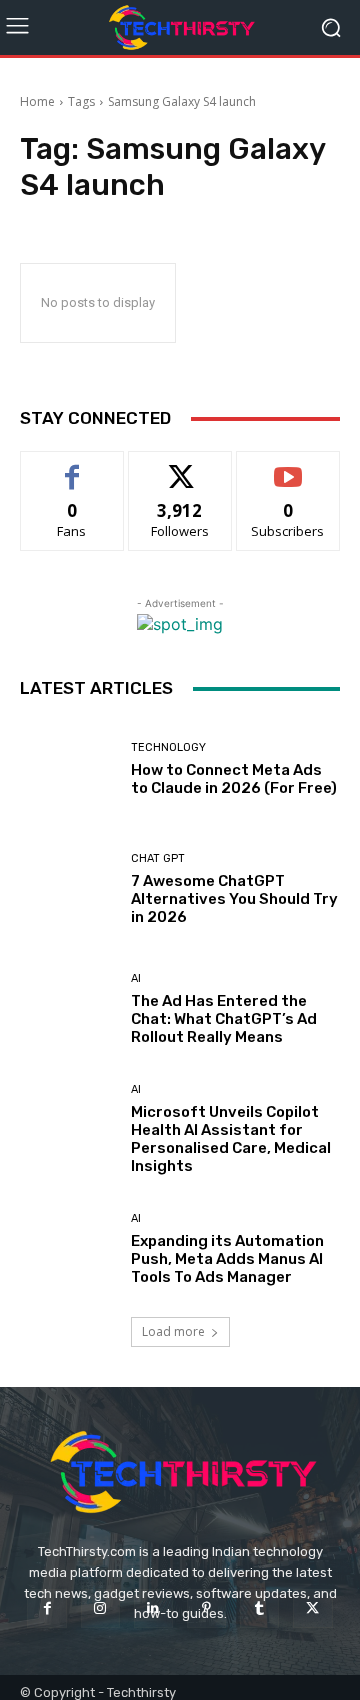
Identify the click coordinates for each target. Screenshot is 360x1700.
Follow (180, 466)
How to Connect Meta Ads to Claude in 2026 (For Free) (234, 779)
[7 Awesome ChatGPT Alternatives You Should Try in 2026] (68, 889)
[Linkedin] (153, 1608)
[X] (312, 1608)
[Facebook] (46, 1608)
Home (37, 101)
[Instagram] (100, 1608)
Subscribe (288, 466)
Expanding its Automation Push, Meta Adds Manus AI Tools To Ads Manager (227, 1259)
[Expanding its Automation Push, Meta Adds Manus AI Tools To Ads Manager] (68, 1249)
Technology (168, 747)
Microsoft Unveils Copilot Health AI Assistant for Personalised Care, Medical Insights (231, 1139)
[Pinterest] (206, 1608)
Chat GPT (158, 858)
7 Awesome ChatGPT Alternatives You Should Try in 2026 (234, 899)
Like (72, 466)
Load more (173, 1331)
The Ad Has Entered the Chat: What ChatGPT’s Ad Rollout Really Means (224, 1019)
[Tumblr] (259, 1608)
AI (136, 978)
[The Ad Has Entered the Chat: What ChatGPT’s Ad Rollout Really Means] (68, 1009)
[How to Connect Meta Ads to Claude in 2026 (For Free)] (68, 769)
